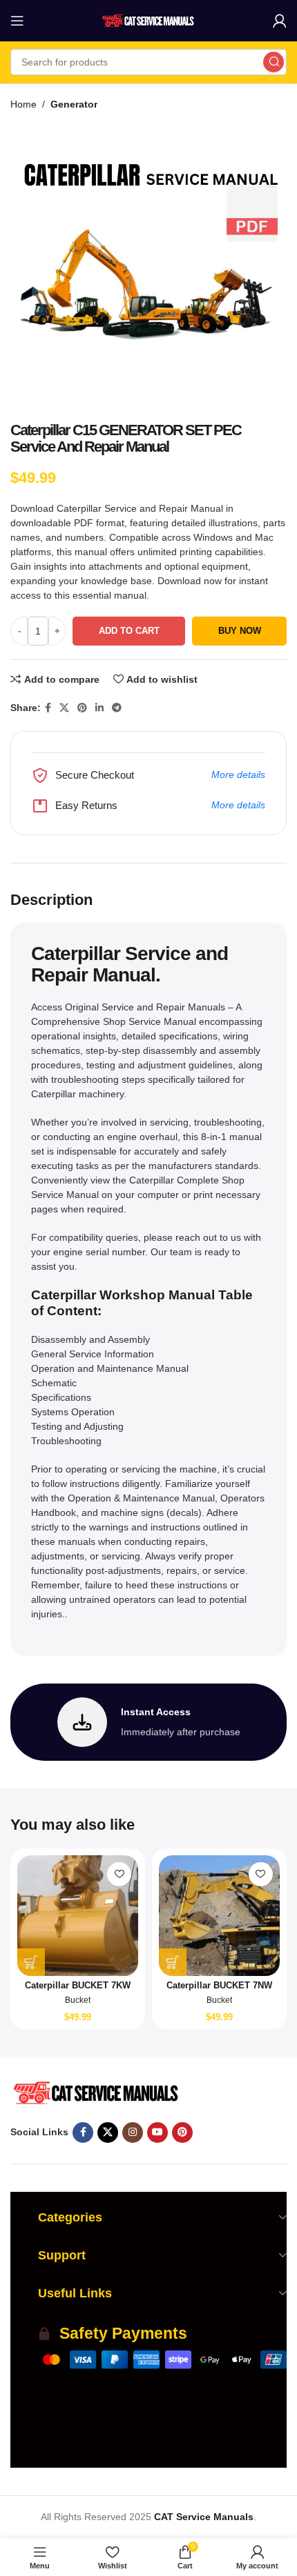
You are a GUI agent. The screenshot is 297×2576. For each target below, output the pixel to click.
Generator (74, 104)
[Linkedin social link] (99, 708)
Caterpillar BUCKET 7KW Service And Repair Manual (78, 1991)
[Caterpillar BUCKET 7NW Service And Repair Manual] (219, 1916)
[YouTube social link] (157, 2133)
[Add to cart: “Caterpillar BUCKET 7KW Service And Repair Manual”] (31, 1962)
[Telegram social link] (117, 708)
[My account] (280, 21)
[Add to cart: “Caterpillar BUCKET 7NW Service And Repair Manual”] (173, 1962)
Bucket (78, 2000)
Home (23, 104)
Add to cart (129, 631)
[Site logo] (148, 20)
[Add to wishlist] (119, 1874)
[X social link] (64, 708)
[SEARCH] (274, 62)
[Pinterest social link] (82, 708)
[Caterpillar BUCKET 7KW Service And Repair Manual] (78, 1916)
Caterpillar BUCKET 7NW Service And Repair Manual (219, 1991)
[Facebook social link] (48, 708)
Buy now (240, 631)
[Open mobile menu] (17, 21)
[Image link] (95, 2092)
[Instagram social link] (133, 2133)
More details (238, 775)
